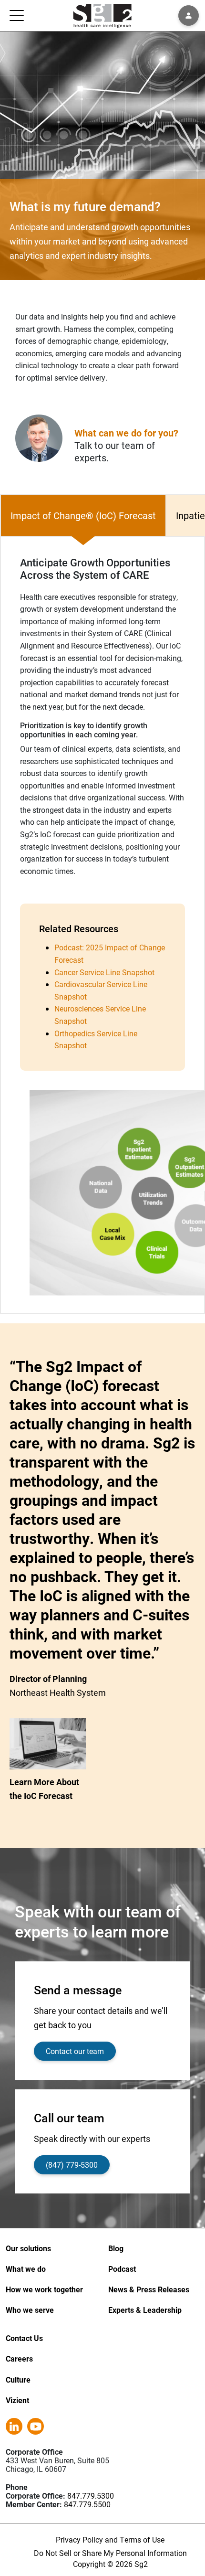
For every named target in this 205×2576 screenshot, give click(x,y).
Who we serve (30, 2310)
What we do (26, 2269)
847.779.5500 (87, 2504)
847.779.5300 (91, 2496)
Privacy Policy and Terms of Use (110, 2539)
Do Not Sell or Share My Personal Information (110, 2553)
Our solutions (28, 2248)
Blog (116, 2248)
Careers (19, 2358)
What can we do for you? (126, 433)
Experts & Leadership (145, 2310)
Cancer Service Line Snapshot (104, 972)
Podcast (122, 2269)
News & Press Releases (149, 2289)
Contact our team (75, 2051)
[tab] (83, 516)
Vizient (17, 2400)
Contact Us (24, 2338)
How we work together (44, 2289)
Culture (18, 2379)
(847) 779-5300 (72, 2165)
